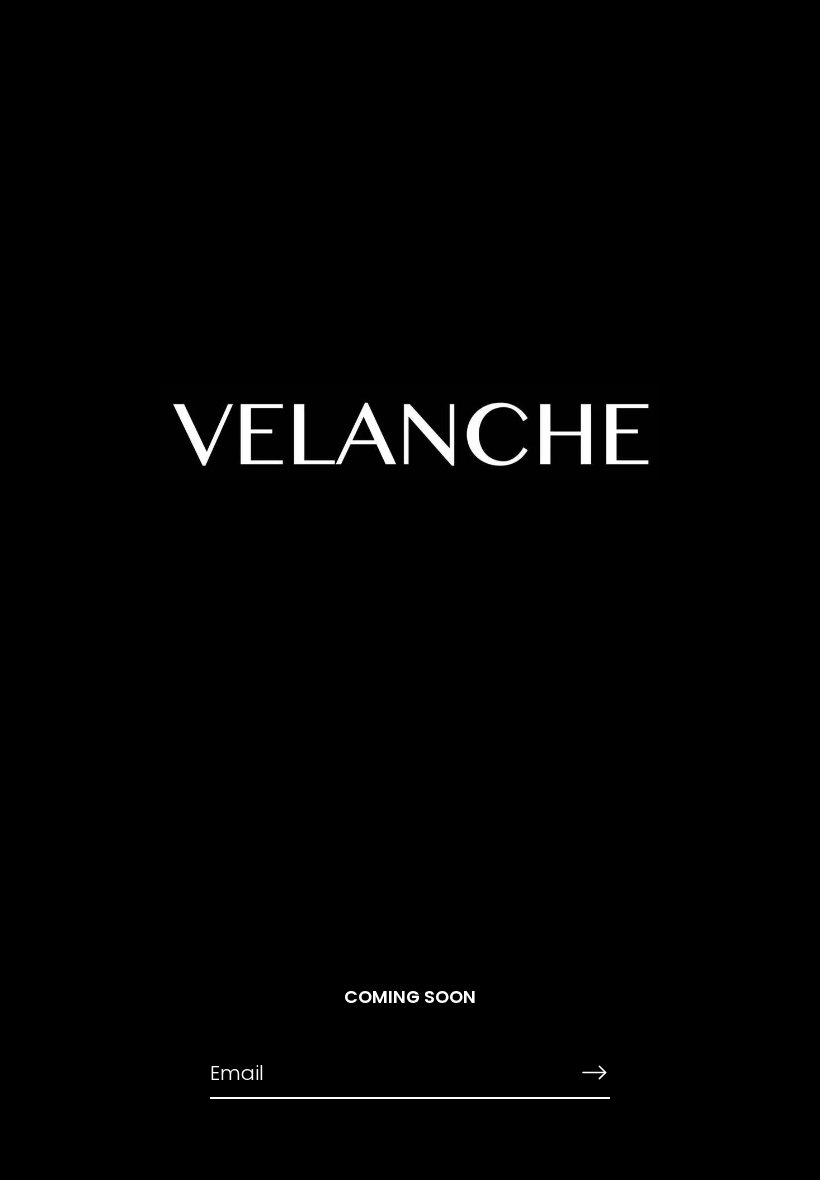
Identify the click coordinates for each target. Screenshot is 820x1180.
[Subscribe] (594, 1072)
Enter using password (719, 49)
